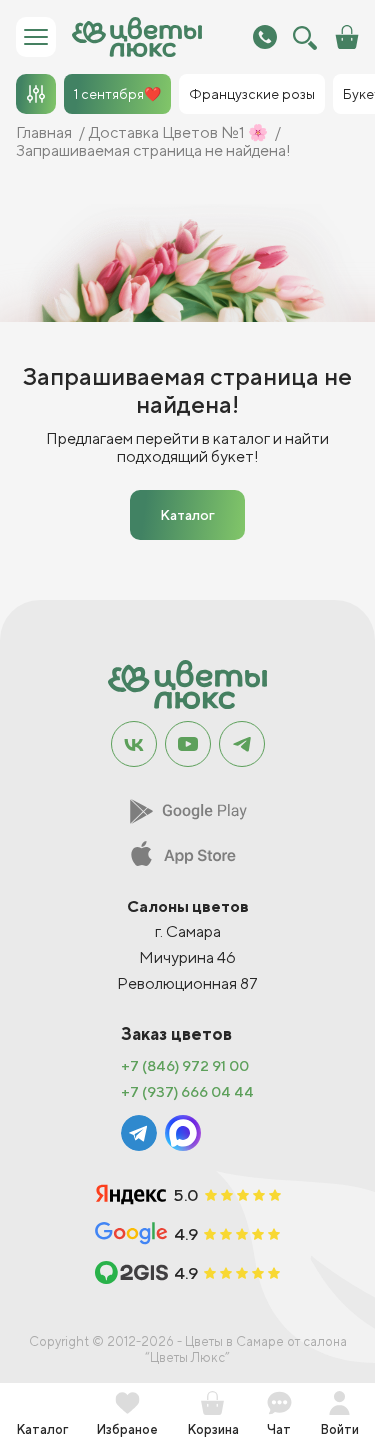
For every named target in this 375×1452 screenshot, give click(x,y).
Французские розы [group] (252, 94)
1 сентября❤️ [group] (117, 94)
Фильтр (36, 94)
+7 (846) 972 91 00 (185, 1066)
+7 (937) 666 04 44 (187, 1092)
